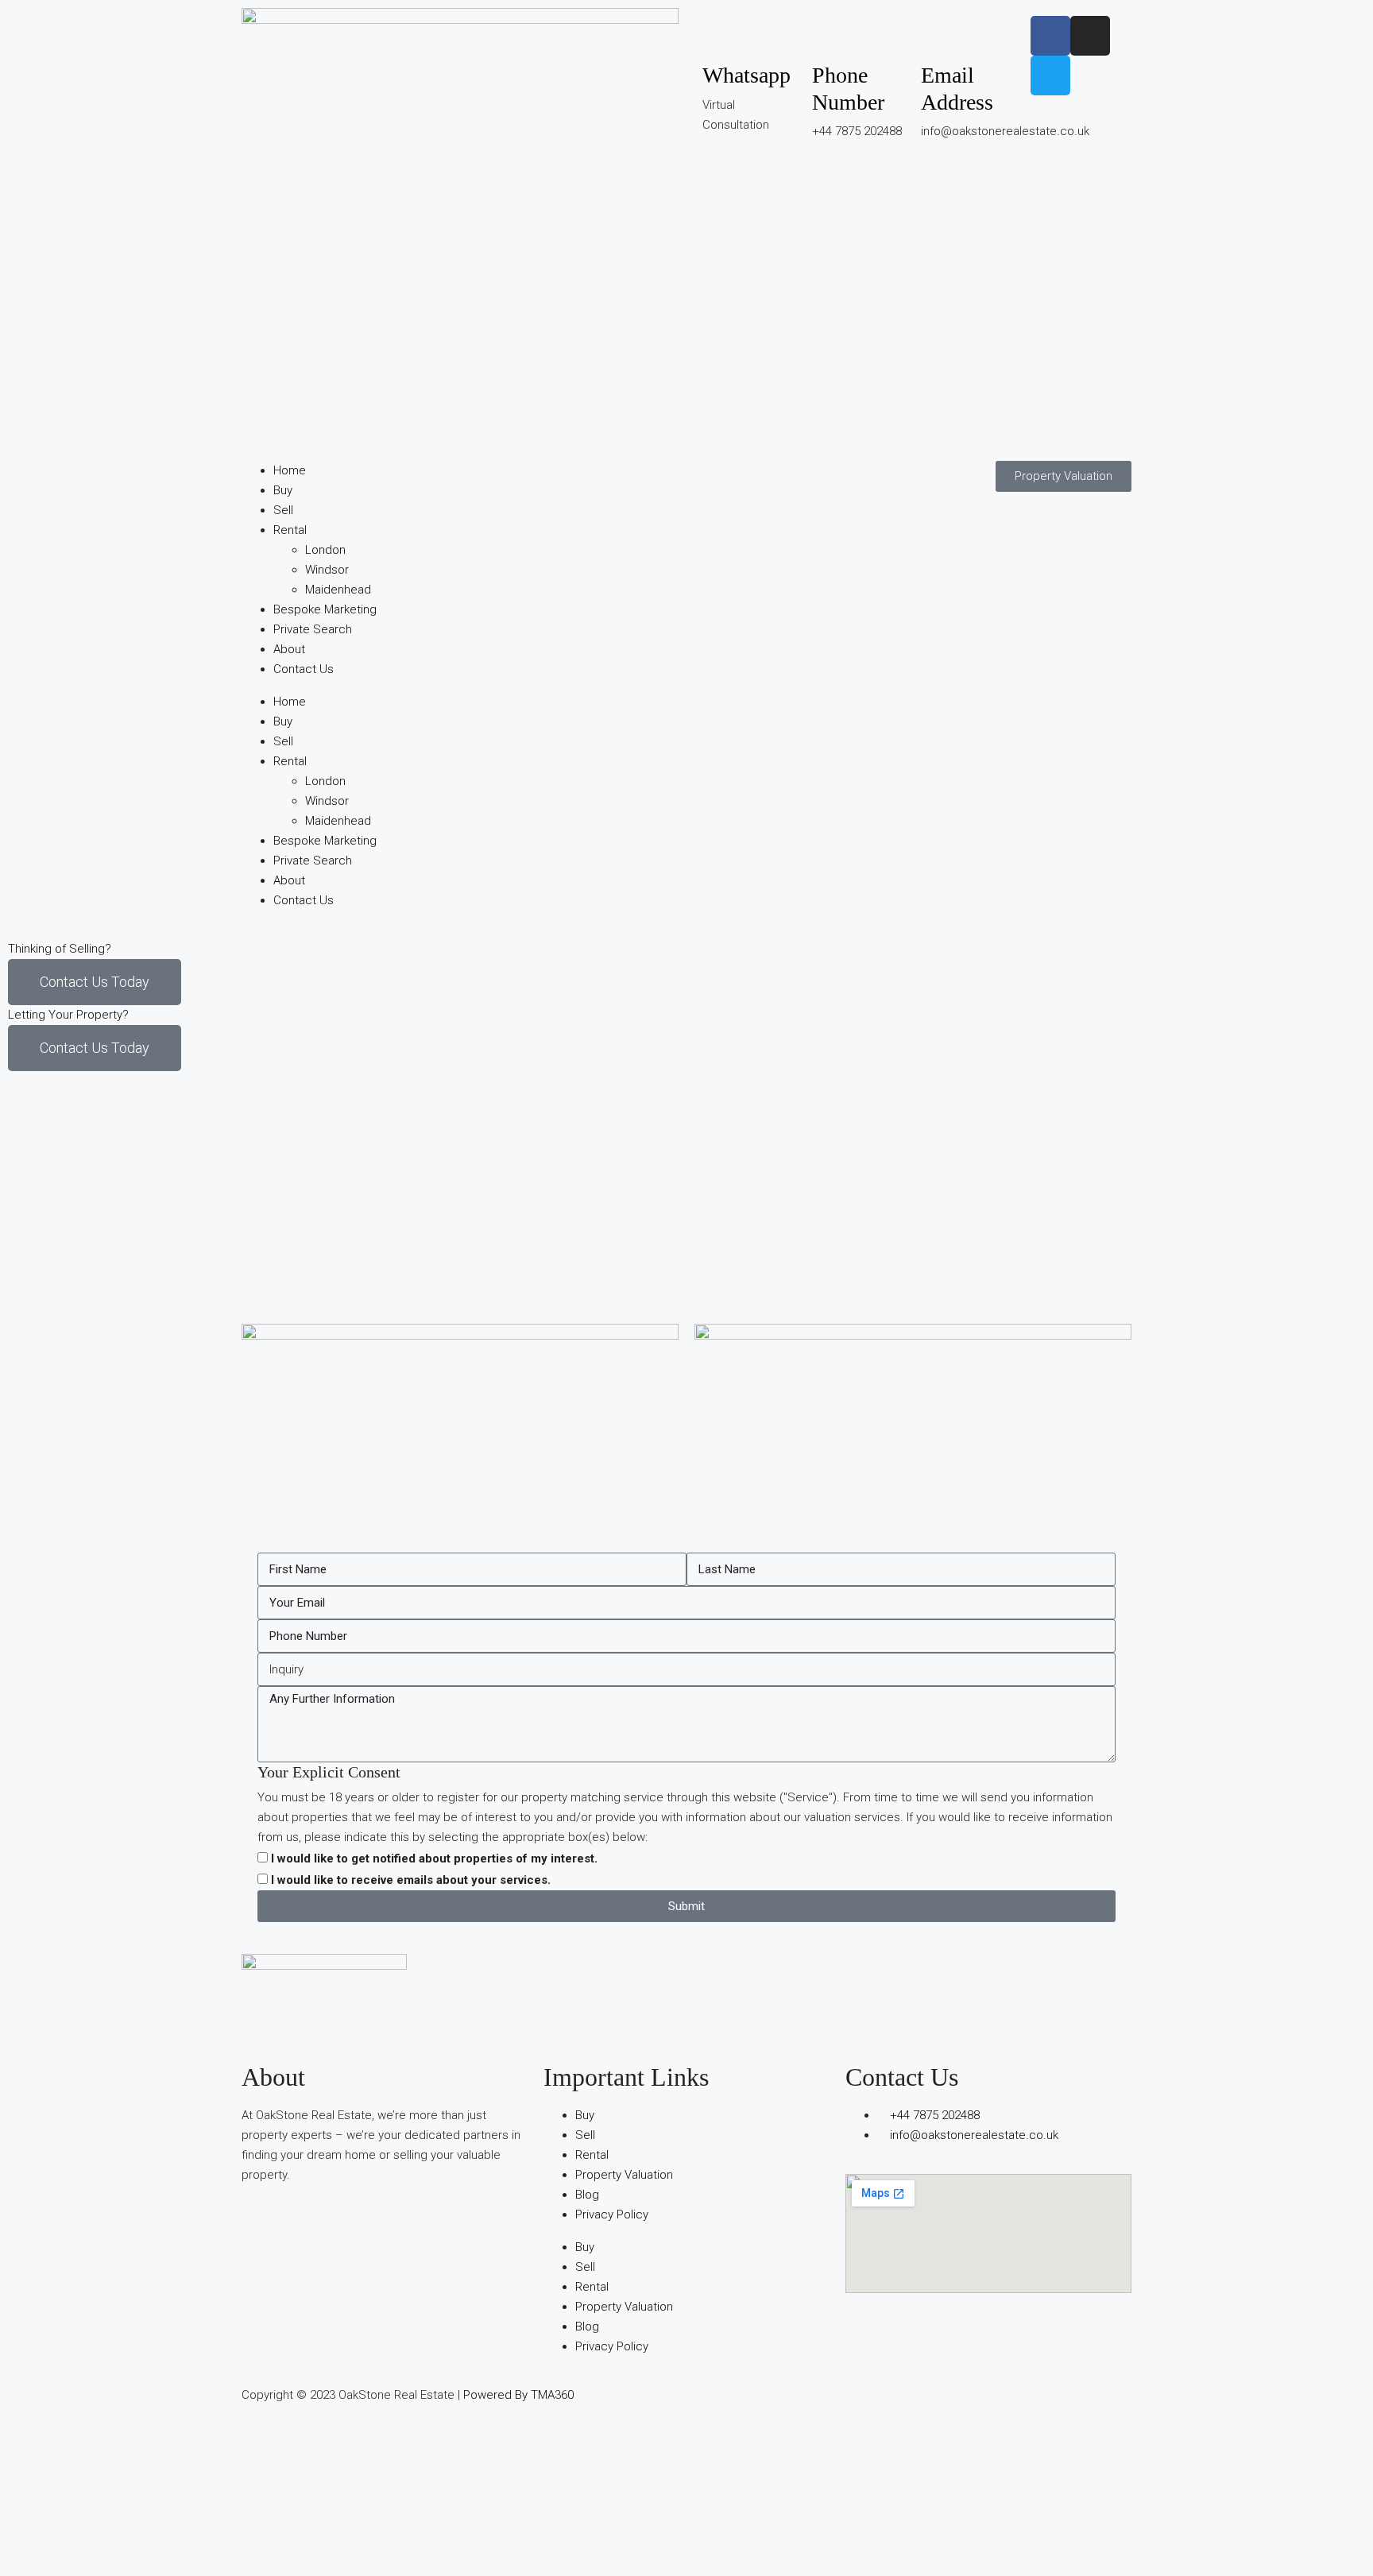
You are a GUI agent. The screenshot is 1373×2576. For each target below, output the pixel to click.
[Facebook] (1050, 36)
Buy (283, 490)
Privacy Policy (612, 2214)
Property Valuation (624, 2175)
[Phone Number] (832, 36)
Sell (283, 510)
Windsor (327, 570)
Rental (290, 530)
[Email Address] (941, 36)
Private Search (313, 629)
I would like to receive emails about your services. (411, 1880)
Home (290, 470)
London (325, 550)
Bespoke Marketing (325, 609)
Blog (587, 2195)
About (289, 649)
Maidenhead (338, 590)
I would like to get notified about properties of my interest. (434, 1859)
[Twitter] (1050, 75)
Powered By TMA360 (518, 2395)
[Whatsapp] (722, 36)
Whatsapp (746, 75)
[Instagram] (1090, 36)
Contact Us (304, 669)
